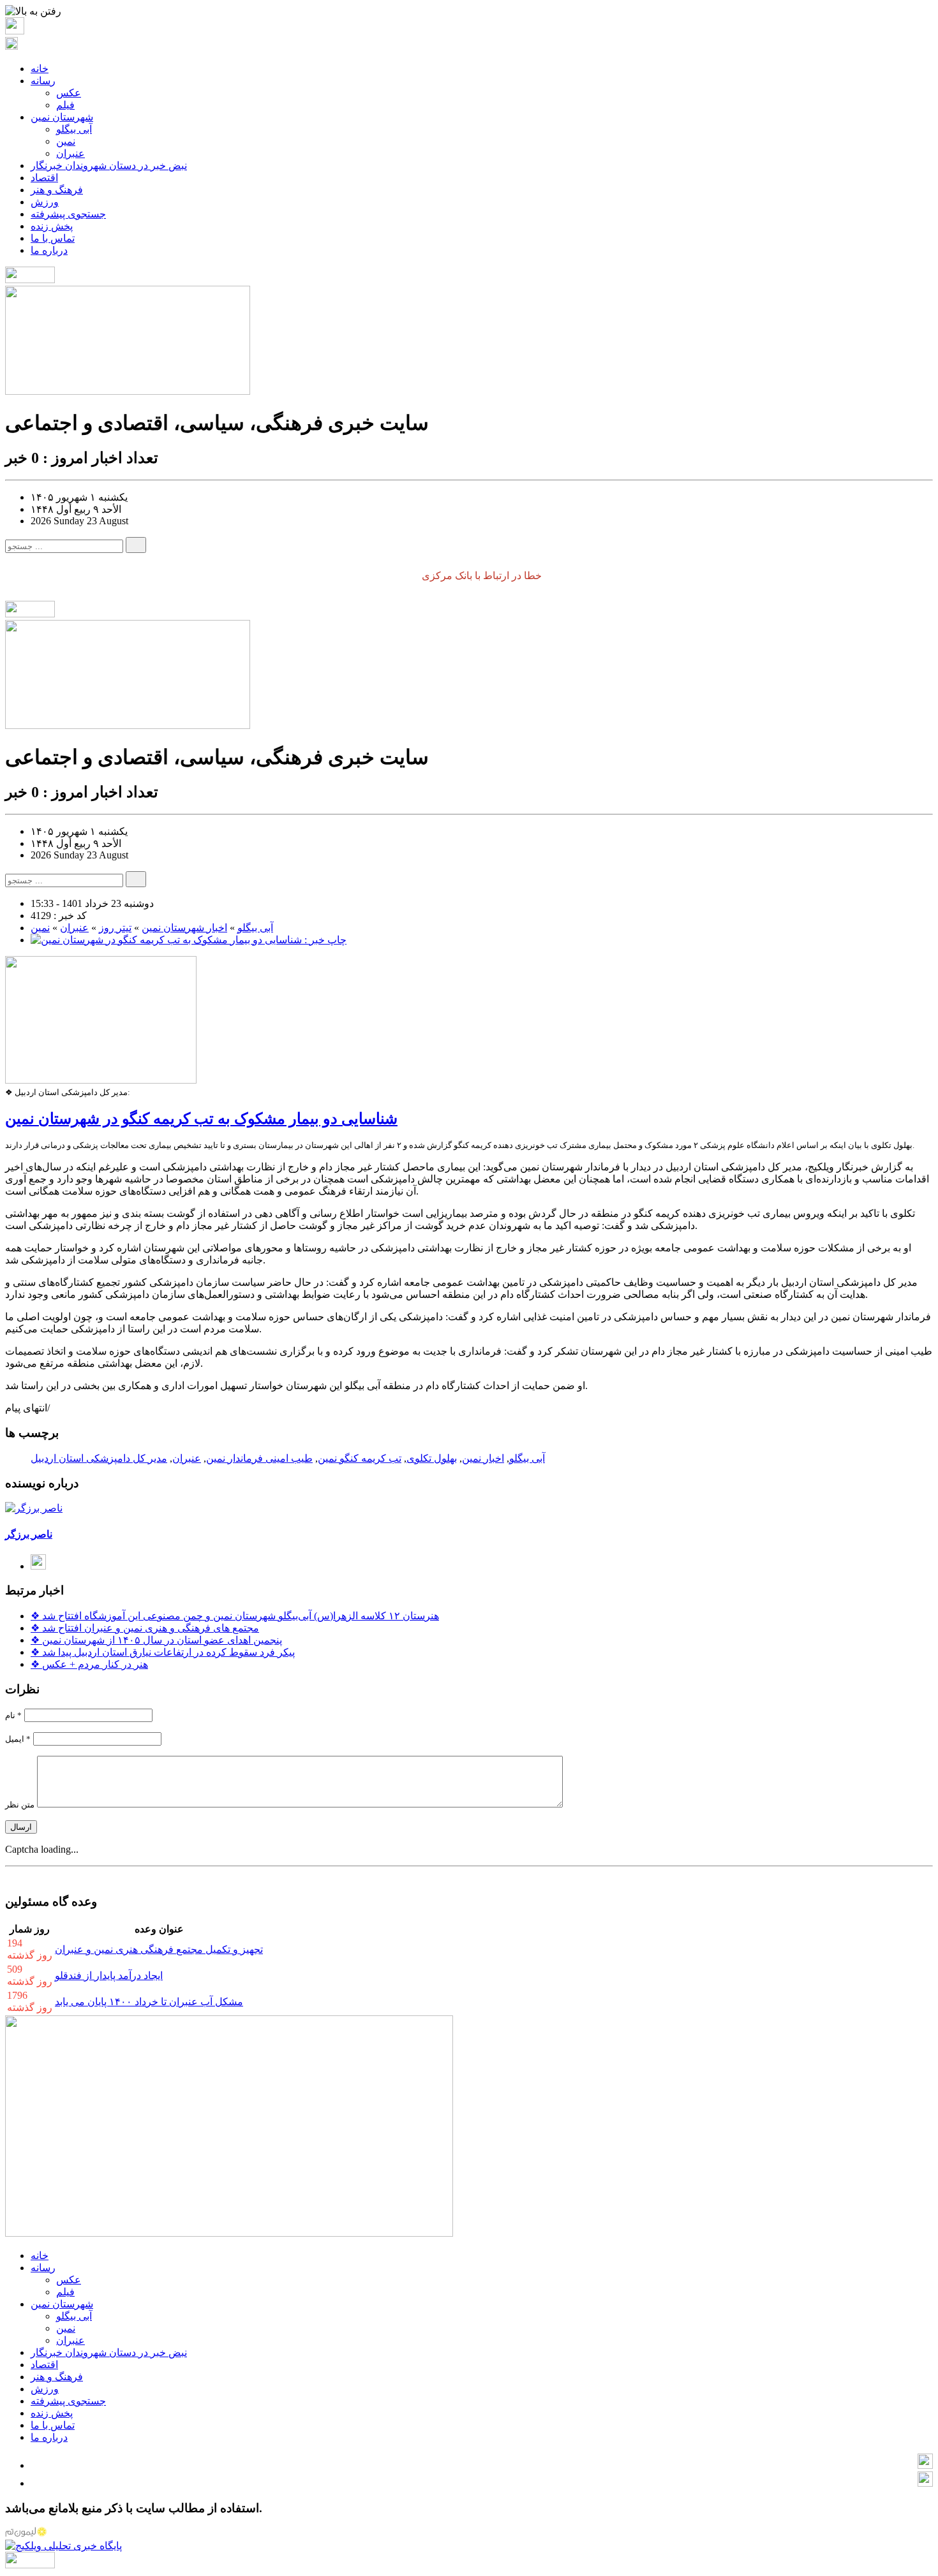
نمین (66, 141)
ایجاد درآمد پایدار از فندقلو (109, 1976)
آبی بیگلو (74, 129)
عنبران (71, 153)
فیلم (65, 105)
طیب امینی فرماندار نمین (259, 1458)
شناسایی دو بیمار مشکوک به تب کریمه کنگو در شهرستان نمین (201, 1119)
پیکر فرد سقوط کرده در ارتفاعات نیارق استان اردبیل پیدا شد (163, 1652)
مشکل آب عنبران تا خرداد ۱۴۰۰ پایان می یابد (149, 2002)
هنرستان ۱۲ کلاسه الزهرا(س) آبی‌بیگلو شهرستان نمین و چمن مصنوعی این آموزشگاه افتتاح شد (235, 1616)
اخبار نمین (483, 1458)
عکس (69, 93)
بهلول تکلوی (432, 1458)
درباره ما (49, 250)
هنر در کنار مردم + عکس (89, 1664)
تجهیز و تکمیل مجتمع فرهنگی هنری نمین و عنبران (159, 1949)
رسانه (43, 81)
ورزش (45, 202)
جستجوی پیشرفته (68, 214)
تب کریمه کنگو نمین (360, 1458)
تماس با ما (53, 238)
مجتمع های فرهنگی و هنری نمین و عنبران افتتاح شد (145, 1628)
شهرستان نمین (62, 117)
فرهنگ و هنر (57, 190)
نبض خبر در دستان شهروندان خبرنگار (109, 166)
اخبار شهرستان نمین (184, 928)
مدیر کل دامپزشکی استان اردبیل (99, 1458)
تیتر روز (115, 928)
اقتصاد (44, 178)
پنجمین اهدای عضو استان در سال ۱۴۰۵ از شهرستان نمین (156, 1640)
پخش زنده (52, 226)
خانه (40, 69)
